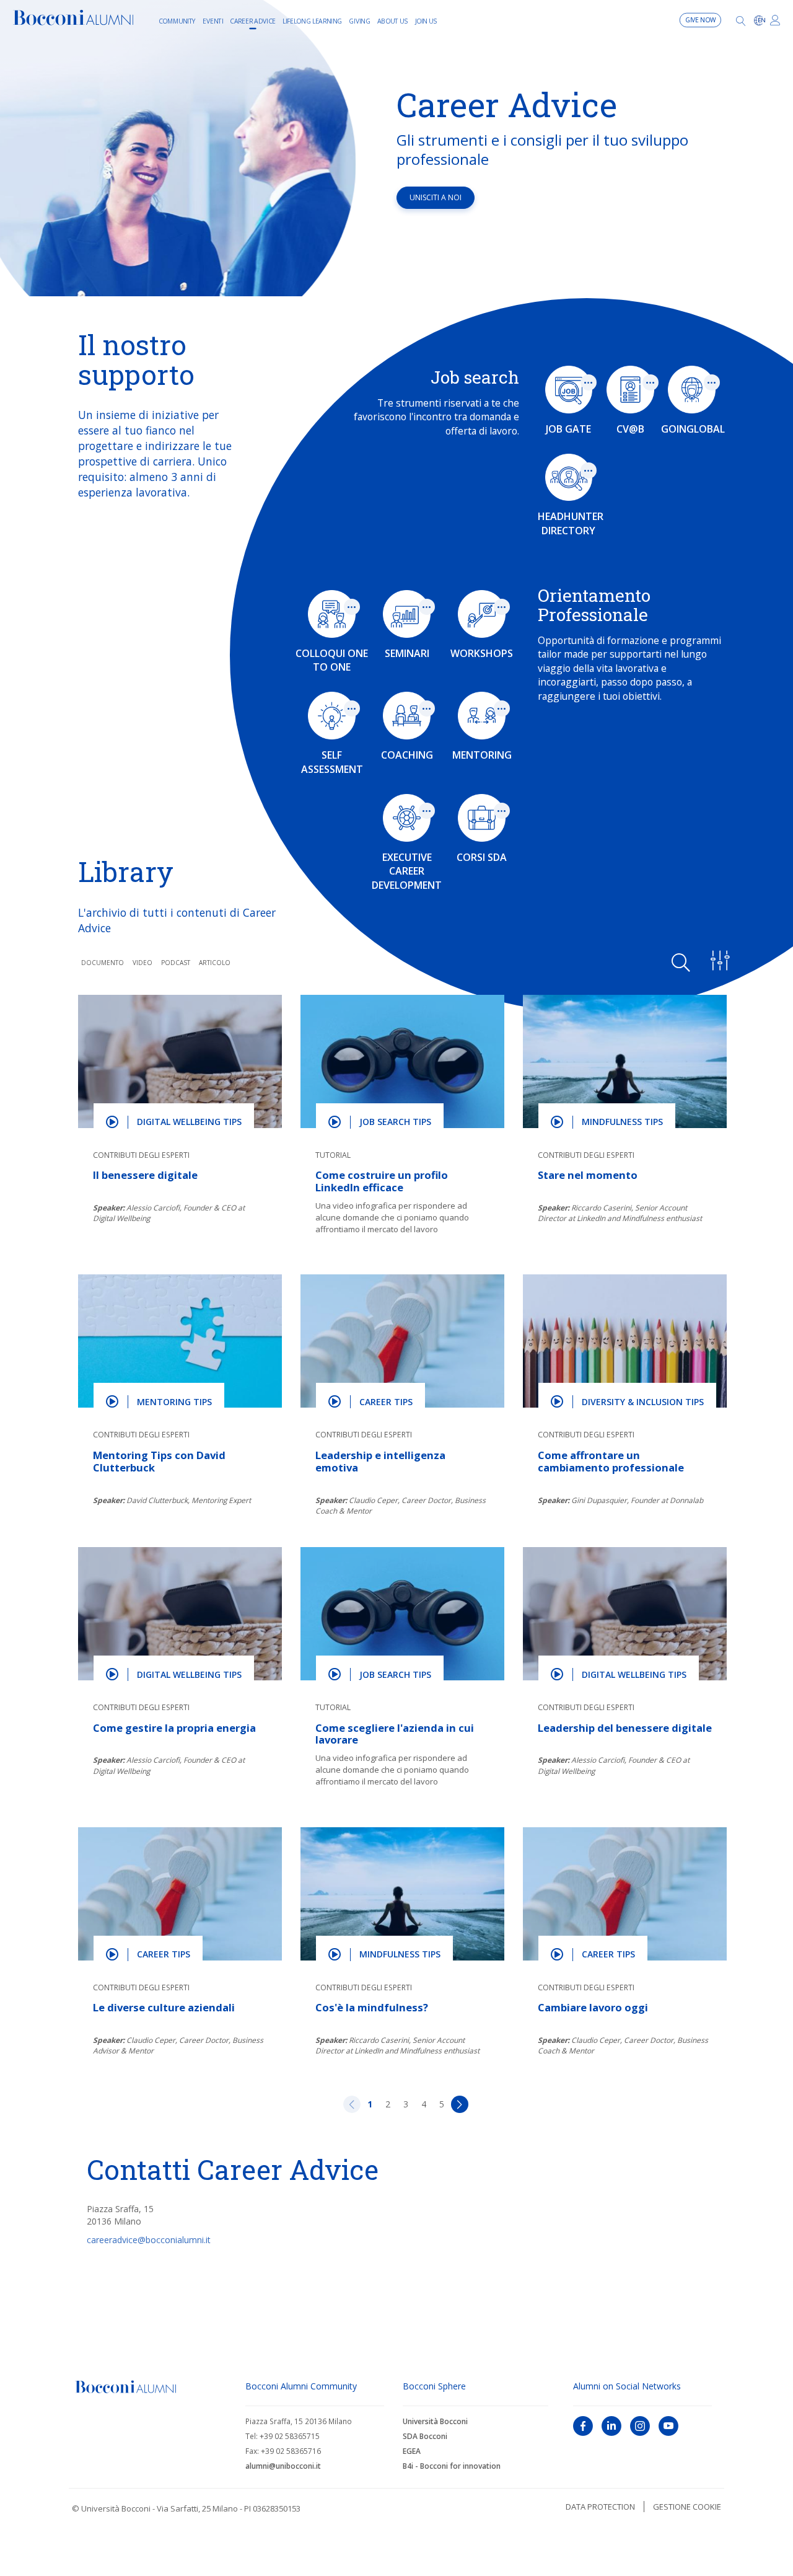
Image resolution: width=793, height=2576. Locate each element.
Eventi (213, 20)
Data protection (600, 2507)
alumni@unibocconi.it (283, 2466)
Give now (701, 20)
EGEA (412, 2451)
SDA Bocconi (425, 2436)
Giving (359, 20)
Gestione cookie (687, 2507)
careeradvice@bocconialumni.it (149, 2240)
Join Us (426, 20)
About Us (393, 20)
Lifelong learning (312, 20)
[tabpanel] (396, 148)
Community (177, 20)
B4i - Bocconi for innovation (452, 2466)
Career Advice (253, 20)
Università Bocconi (435, 2421)
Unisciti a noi (436, 197)
